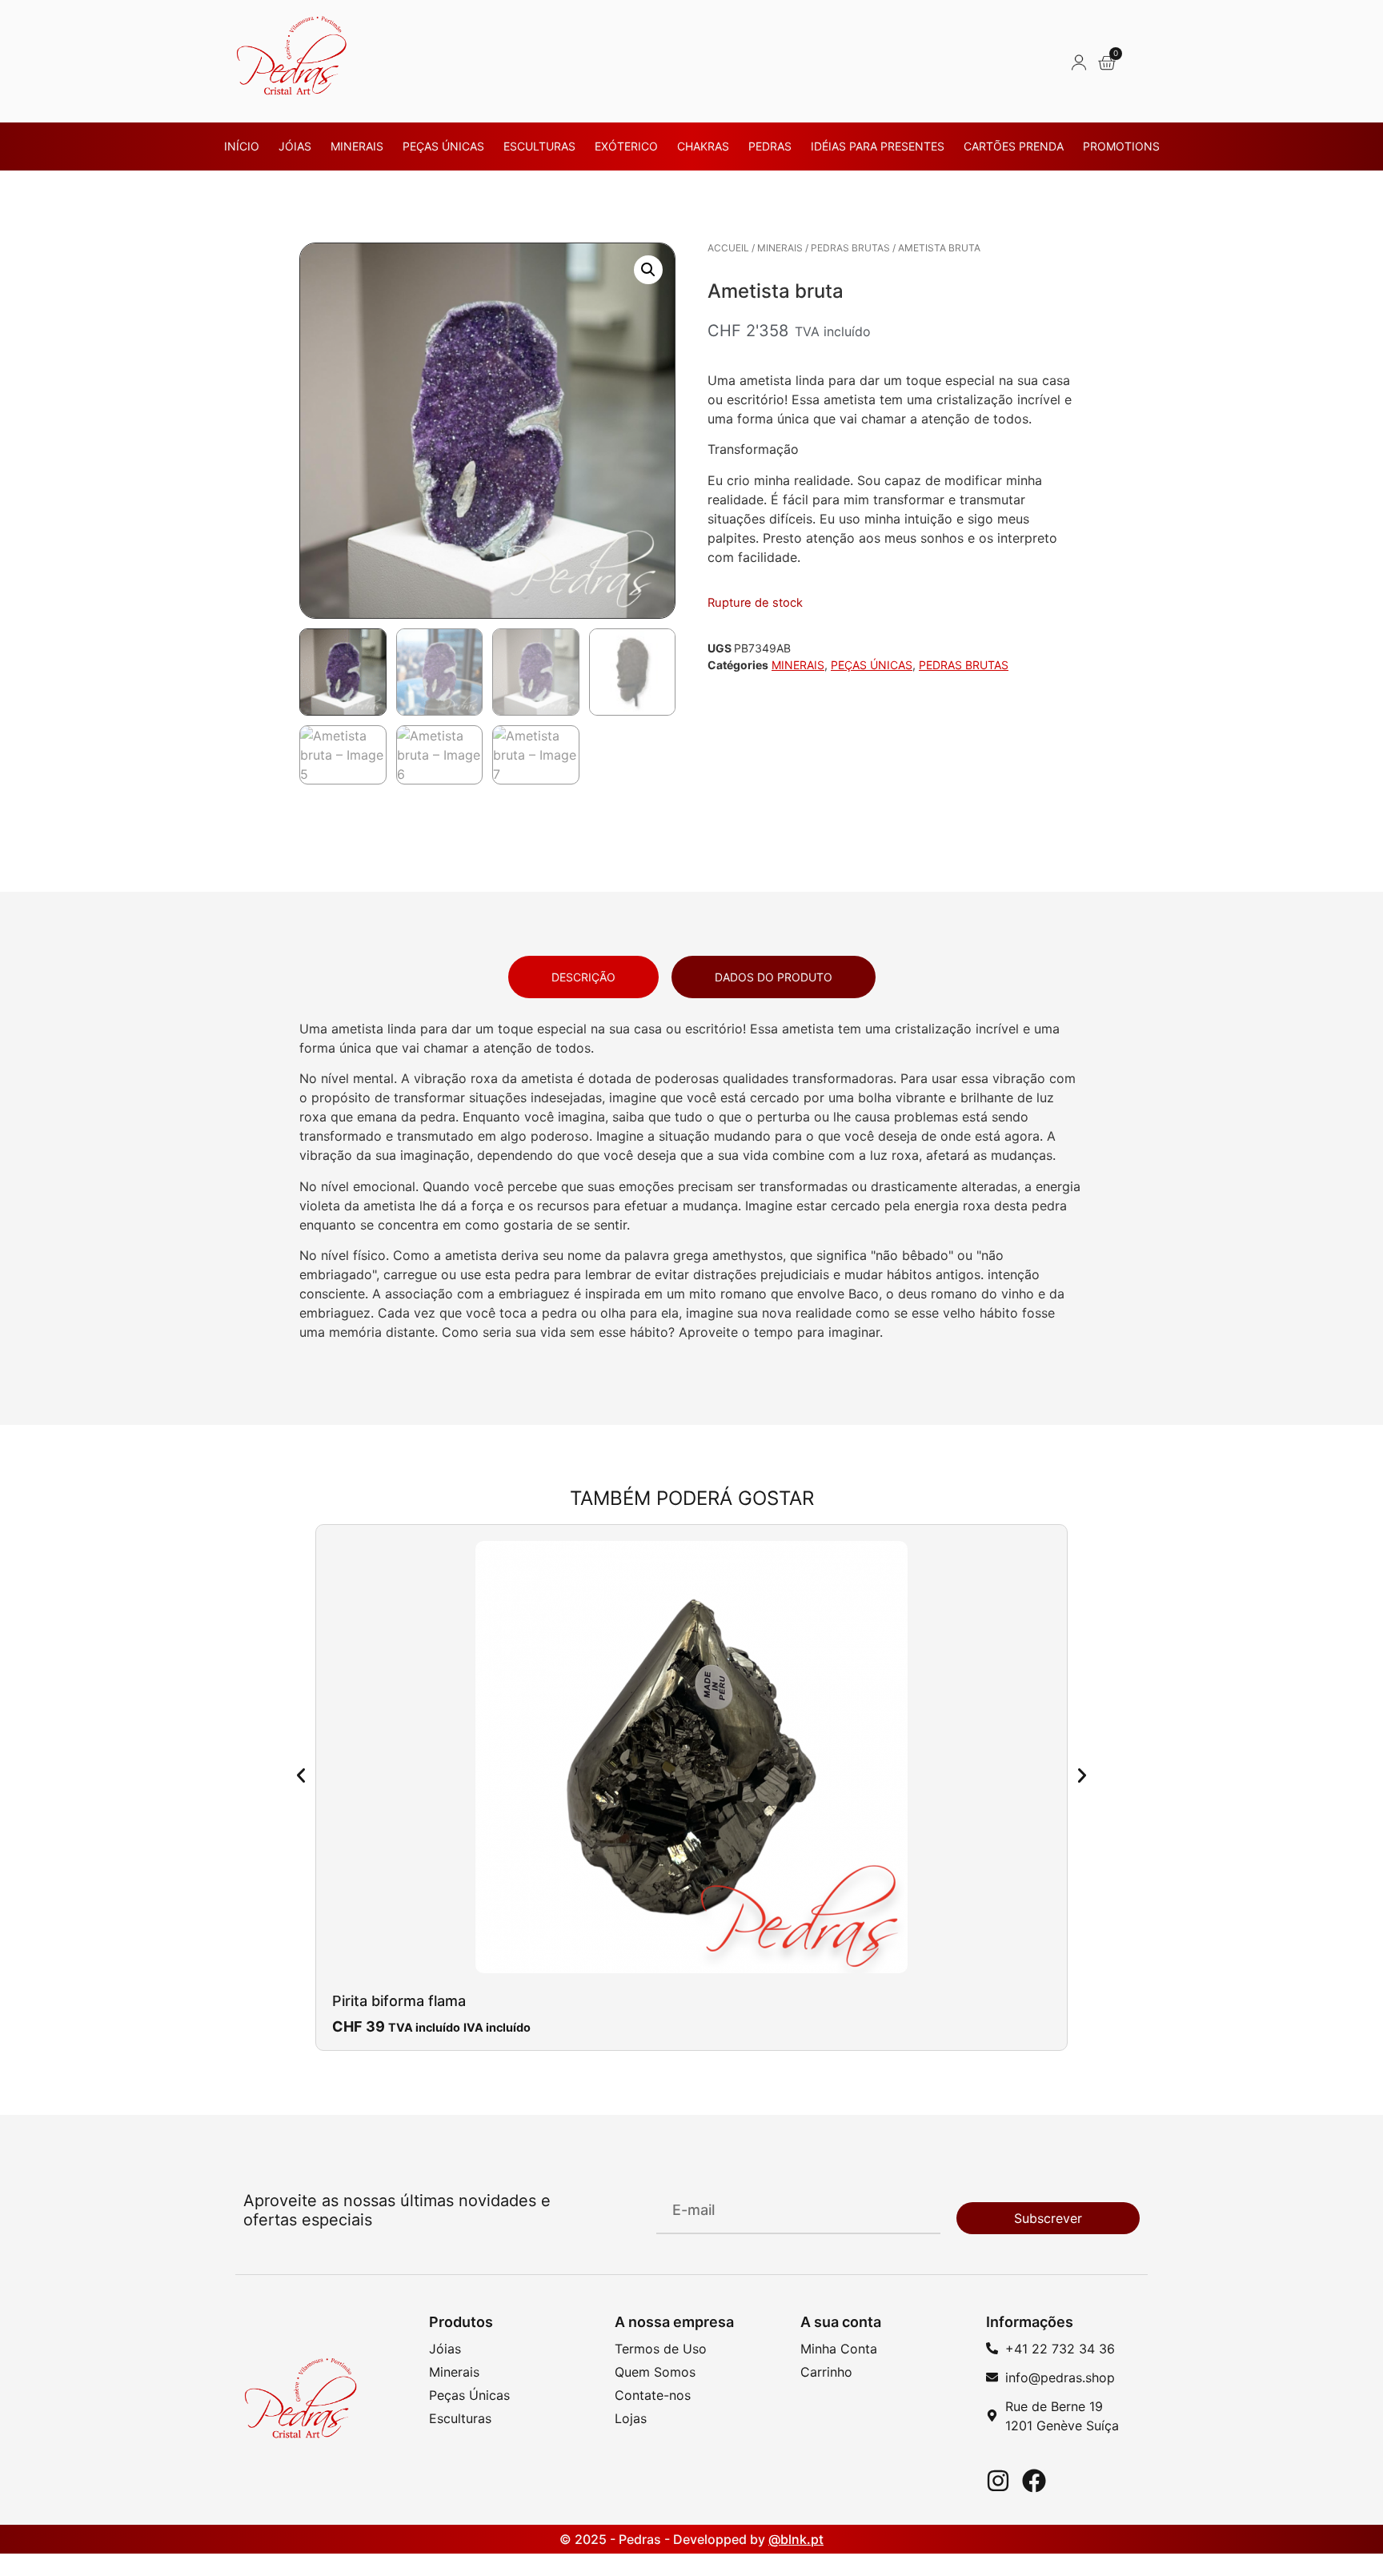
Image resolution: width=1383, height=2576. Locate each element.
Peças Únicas (443, 146)
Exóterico (626, 146)
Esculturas (539, 146)
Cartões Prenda (1014, 146)
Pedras (770, 146)
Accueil (728, 248)
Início (242, 146)
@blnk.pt (796, 2539)
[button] (648, 270)
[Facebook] (1034, 2481)
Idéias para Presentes (878, 146)
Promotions (1121, 146)
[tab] (583, 977)
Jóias (295, 146)
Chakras (703, 146)
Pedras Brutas (850, 248)
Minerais (357, 146)
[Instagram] (998, 2481)
